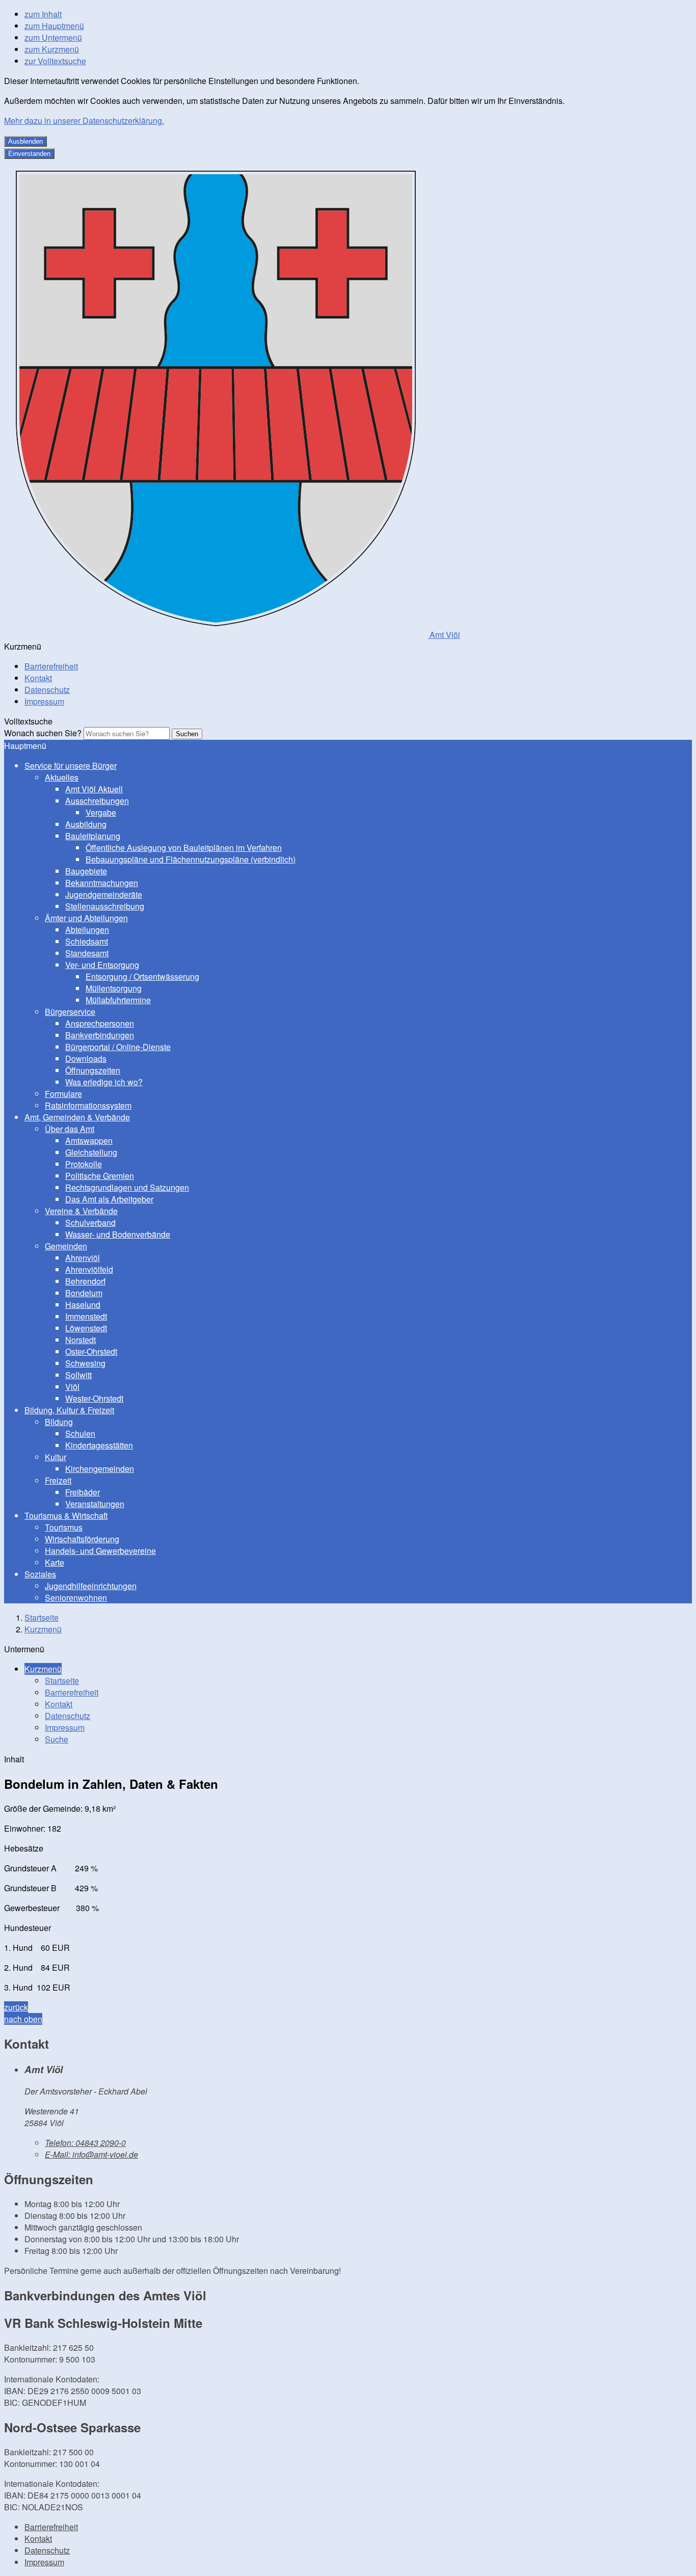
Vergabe (101, 812)
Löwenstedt (86, 1328)
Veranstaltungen (95, 1504)
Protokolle (84, 1164)
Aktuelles (62, 777)
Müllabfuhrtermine (118, 1000)
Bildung (59, 1422)
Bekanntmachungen (102, 883)
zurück (16, 2007)
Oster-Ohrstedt (91, 1351)
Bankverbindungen (100, 1035)
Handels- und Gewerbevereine (100, 1551)
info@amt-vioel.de (91, 2154)
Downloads (86, 1058)
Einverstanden (29, 154)
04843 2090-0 (85, 2143)
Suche (57, 1739)
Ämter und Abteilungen (86, 918)
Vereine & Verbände (81, 1211)
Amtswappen (89, 1141)
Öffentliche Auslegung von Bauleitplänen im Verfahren (184, 848)
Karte (55, 1562)
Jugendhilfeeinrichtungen (91, 1586)
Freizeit (58, 1480)
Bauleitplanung (93, 836)
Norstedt (81, 1340)
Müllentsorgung (114, 988)
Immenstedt (86, 1316)
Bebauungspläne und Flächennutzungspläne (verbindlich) (191, 859)
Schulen (80, 1433)
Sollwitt (78, 1375)
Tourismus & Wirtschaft (66, 1515)
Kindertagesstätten (99, 1445)
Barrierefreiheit (51, 666)
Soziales (40, 1574)
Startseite (42, 1617)
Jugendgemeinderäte (104, 894)
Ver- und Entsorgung (102, 965)
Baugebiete (86, 871)
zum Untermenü (53, 37)
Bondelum (84, 1293)
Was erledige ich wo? (104, 1082)
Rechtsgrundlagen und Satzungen (127, 1187)
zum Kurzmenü (52, 49)
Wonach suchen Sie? (43, 733)
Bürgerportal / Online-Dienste (118, 1047)
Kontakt (38, 678)
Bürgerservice (70, 1012)
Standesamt (87, 953)
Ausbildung (86, 824)
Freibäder (83, 1492)
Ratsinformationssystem (88, 1105)
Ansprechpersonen (100, 1023)
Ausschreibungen (97, 801)
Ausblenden (25, 141)
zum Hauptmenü (54, 26)
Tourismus (64, 1527)
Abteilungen (87, 930)
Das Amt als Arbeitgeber (109, 1199)
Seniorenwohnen (76, 1598)
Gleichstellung (91, 1152)
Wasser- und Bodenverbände (118, 1234)
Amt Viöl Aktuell (94, 789)
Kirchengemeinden (100, 1469)
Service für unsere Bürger (71, 766)
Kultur (56, 1457)
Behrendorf (85, 1281)
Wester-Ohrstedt (94, 1398)
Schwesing (85, 1363)
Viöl (72, 1387)
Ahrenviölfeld (89, 1269)
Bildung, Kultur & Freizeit (69, 1410)
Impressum (44, 701)
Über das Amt (70, 1129)
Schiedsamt (87, 941)
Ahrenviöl (83, 1258)
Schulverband (90, 1223)
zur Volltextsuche (55, 61)
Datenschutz (47, 690)
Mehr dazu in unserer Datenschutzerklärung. (84, 120)
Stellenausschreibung (105, 906)
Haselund (83, 1305)
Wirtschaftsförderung (82, 1539)
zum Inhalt (43, 14)
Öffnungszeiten (93, 1070)
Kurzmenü (43, 1629)
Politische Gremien (100, 1176)
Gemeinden (66, 1246)
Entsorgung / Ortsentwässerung (142, 976)
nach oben (23, 2019)
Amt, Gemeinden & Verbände (77, 1117)
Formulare (63, 1094)
